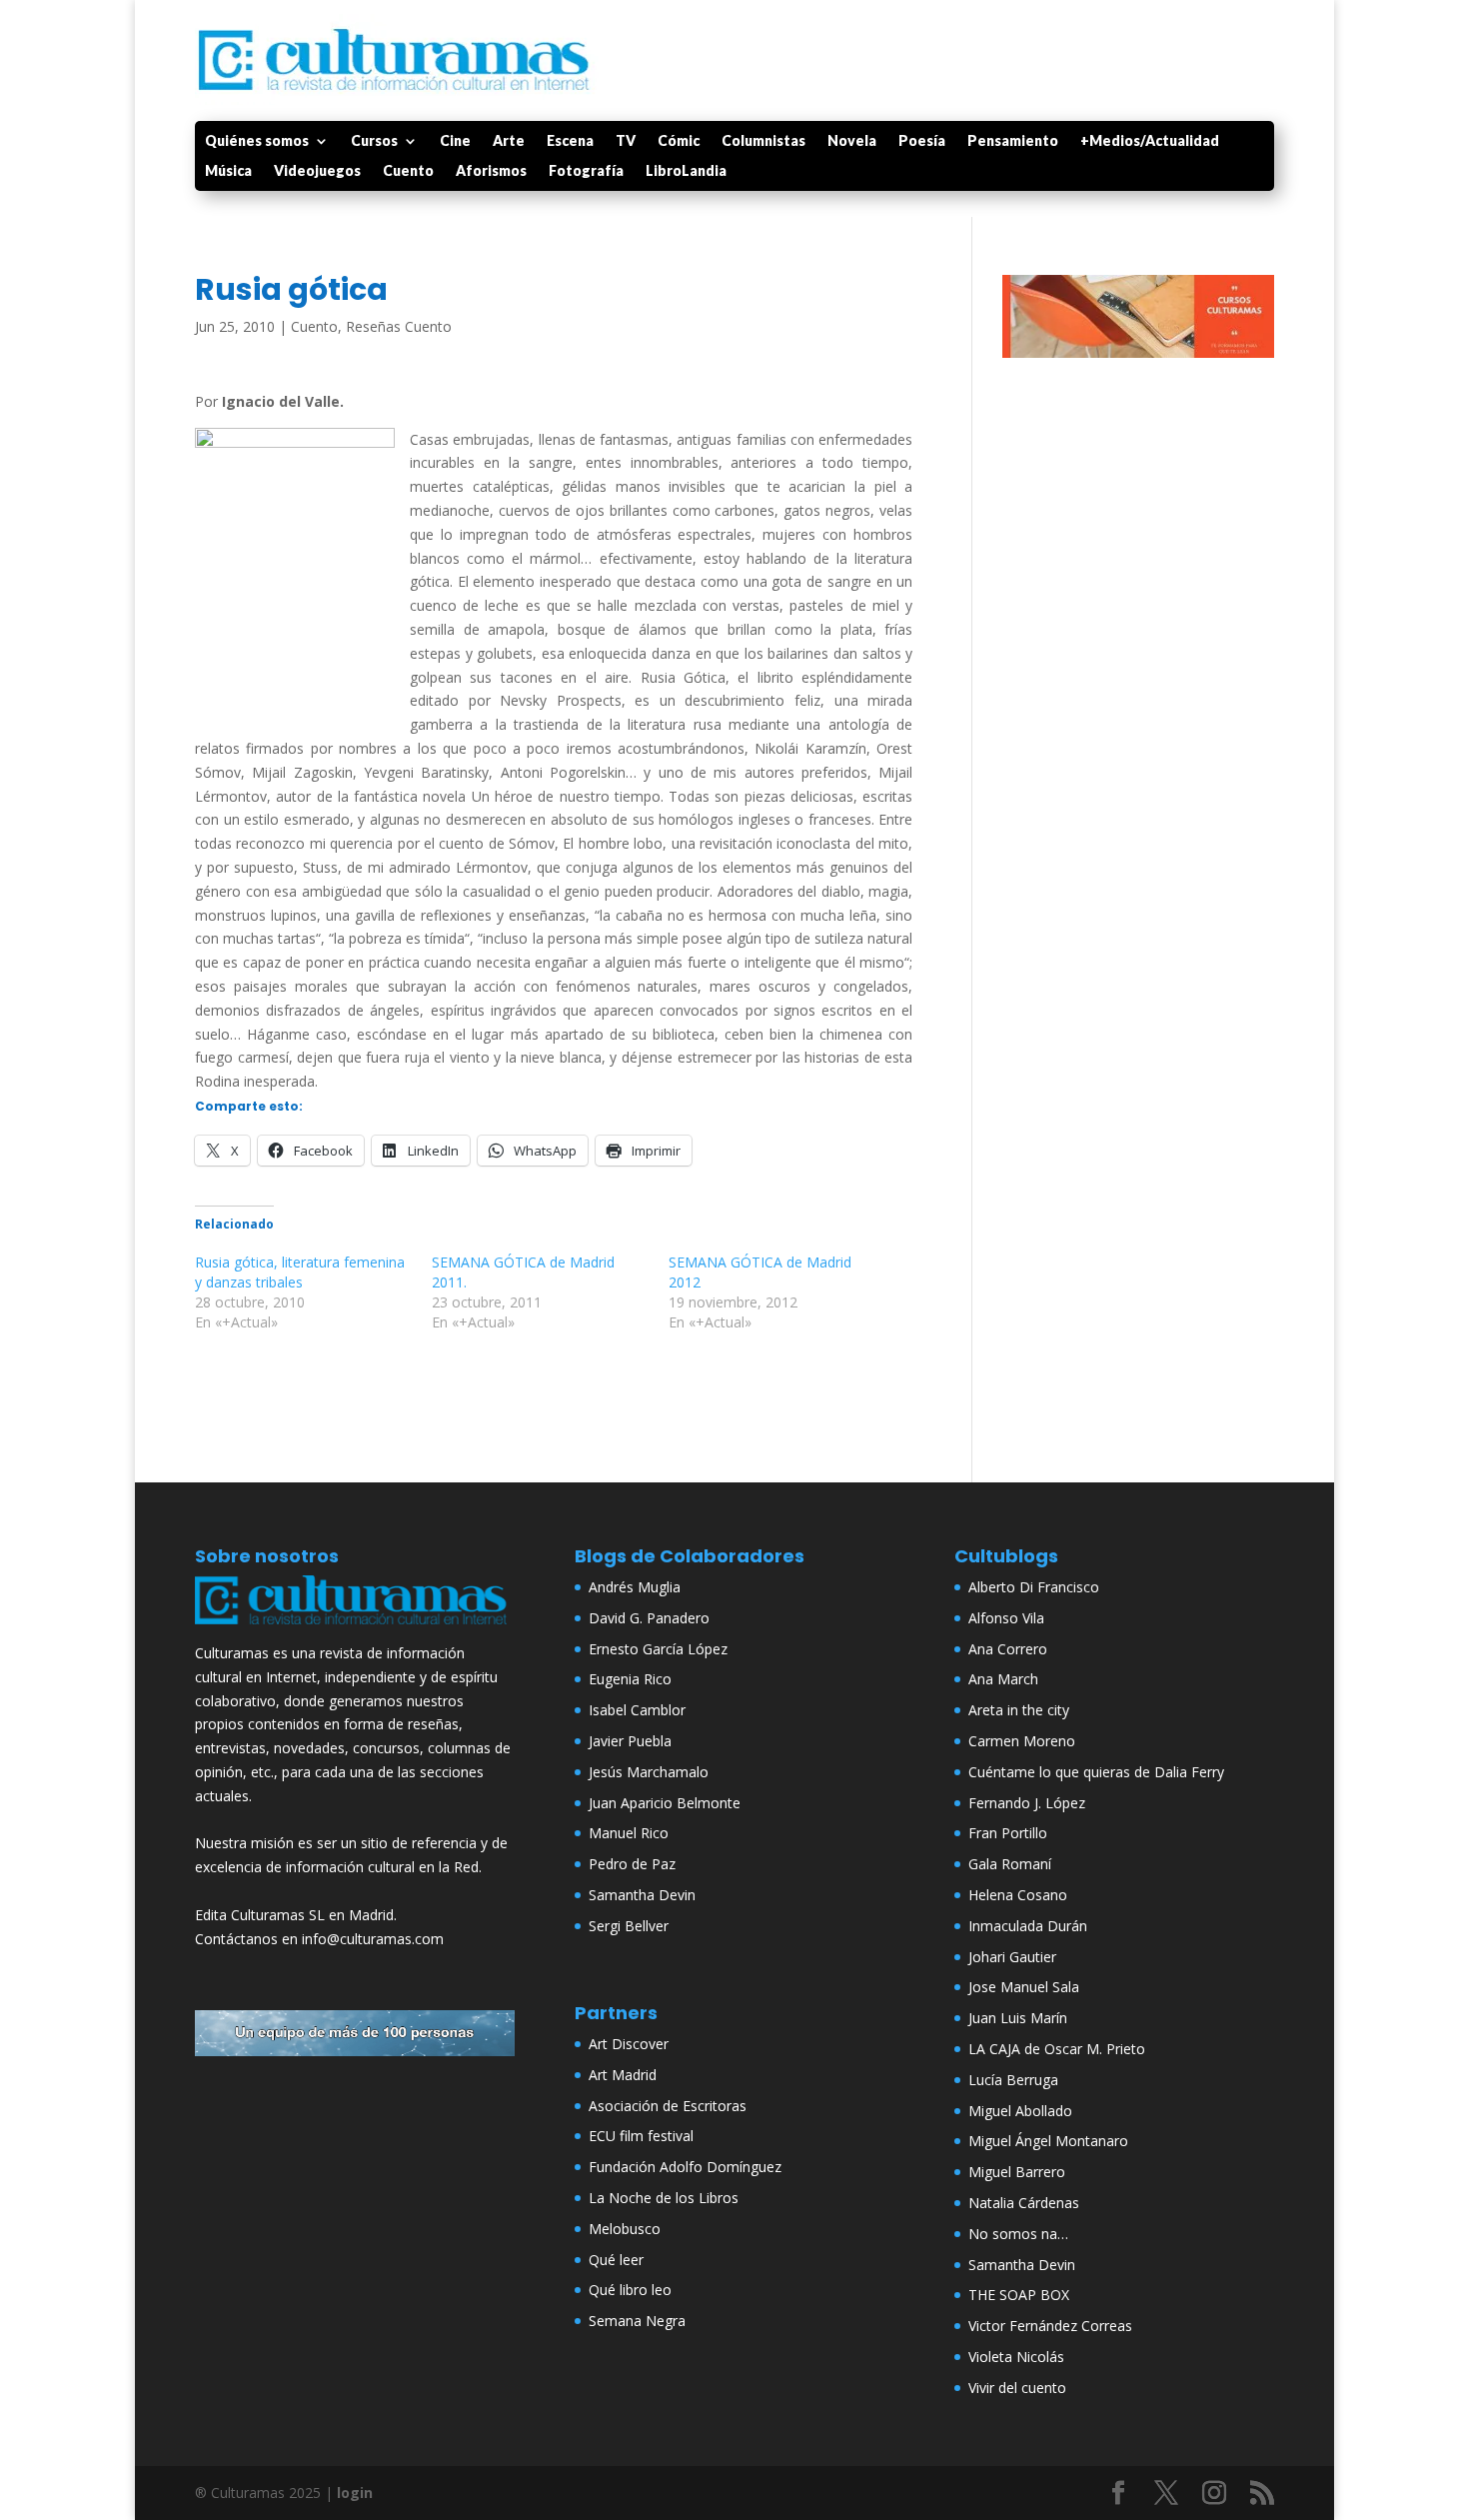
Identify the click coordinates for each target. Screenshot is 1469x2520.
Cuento (408, 171)
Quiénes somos (257, 141)
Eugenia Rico (630, 1679)
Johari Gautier (1012, 1957)
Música (228, 171)
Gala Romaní (1010, 1864)
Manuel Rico (629, 1833)
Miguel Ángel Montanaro (1048, 2141)
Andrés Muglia (635, 1587)
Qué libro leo (630, 2290)
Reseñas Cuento (399, 326)
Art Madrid (623, 2075)
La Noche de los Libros (664, 2198)
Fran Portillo (1008, 1833)
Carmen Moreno (1022, 1741)
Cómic (679, 141)
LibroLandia (686, 171)
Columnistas (763, 141)
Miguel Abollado (1020, 2111)
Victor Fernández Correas (1050, 2326)
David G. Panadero (649, 1618)
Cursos (374, 141)
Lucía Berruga (1013, 2080)
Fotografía (586, 171)
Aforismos (491, 171)
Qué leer (616, 2260)
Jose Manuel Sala (1024, 1987)
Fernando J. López (1027, 1803)
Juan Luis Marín (1018, 2018)
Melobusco (625, 2229)
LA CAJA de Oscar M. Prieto (1057, 2049)
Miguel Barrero (1017, 2172)
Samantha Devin (642, 1895)
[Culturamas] (355, 1629)
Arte (509, 141)
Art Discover (629, 2044)
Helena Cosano (1018, 1895)
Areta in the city (1019, 1710)
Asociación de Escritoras (668, 2106)
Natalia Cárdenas (1024, 2203)
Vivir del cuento (1017, 2388)
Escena (570, 141)
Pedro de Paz (632, 1864)
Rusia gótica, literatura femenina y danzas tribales (300, 1272)
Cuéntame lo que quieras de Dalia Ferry (1096, 1772)
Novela (852, 141)
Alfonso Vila (1006, 1618)
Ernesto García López (658, 1649)
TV (626, 141)
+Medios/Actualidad (1150, 141)
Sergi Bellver (629, 1926)
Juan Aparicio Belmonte (665, 1803)
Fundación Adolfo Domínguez (685, 2167)
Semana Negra (637, 2321)
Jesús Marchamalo (649, 1772)
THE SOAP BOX (1019, 2295)
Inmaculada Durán (1028, 1926)
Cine (455, 141)
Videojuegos (317, 171)
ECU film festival (641, 2136)
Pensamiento (1013, 141)
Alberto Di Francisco (1034, 1587)
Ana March (1003, 1679)
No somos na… (1018, 2234)
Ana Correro (1008, 1649)
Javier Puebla (630, 1741)
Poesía (922, 141)
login (355, 2493)
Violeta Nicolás (1016, 2357)
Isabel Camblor (637, 1710)
